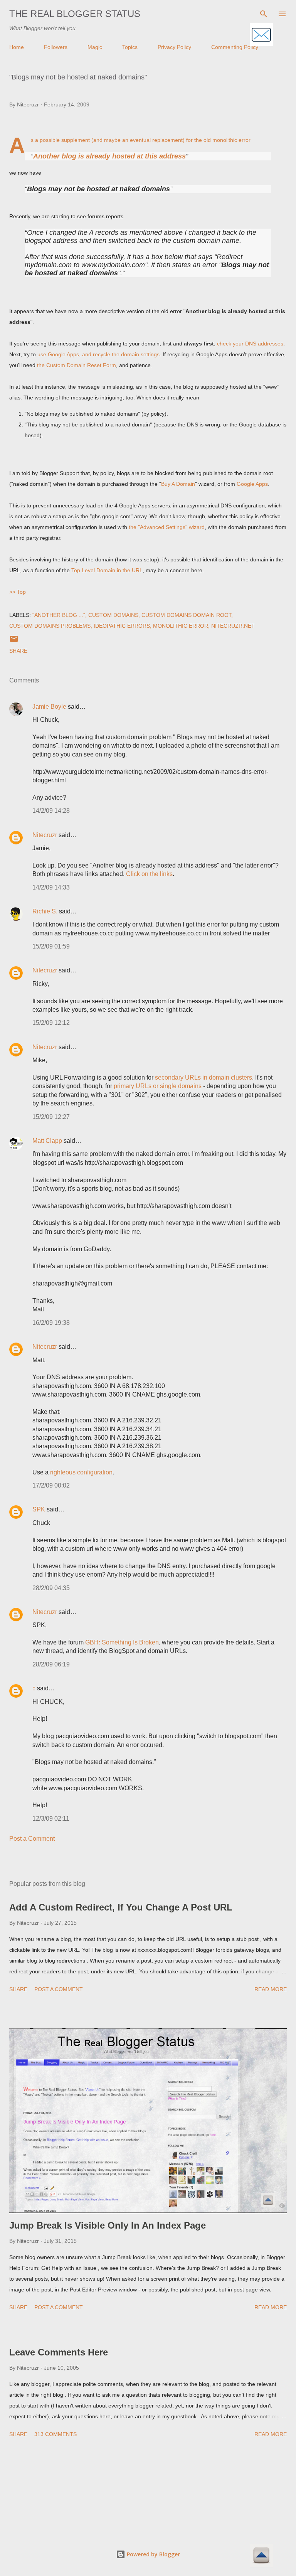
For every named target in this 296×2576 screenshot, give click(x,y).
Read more (271, 1989)
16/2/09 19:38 (51, 1323)
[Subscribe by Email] (261, 35)
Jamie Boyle (49, 707)
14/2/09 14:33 (51, 887)
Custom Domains (113, 615)
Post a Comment (32, 1839)
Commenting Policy (235, 47)
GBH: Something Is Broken (122, 1642)
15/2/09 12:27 (51, 1117)
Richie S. (45, 911)
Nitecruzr (45, 835)
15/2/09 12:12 (51, 1023)
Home (17, 47)
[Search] (264, 14)
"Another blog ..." (59, 615)
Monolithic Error (181, 626)
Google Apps (252, 484)
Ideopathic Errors (122, 626)
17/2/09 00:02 (51, 1485)
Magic (95, 47)
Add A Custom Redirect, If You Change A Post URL (121, 1907)
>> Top (18, 592)
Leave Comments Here (59, 2352)
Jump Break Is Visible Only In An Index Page (108, 2225)
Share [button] (18, 651)
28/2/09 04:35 (51, 1588)
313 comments (55, 2434)
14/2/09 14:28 (51, 811)
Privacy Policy (174, 47)
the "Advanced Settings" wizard (167, 527)
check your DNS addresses (250, 344)
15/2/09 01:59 (51, 946)
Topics (130, 47)
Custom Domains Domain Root (186, 615)
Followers (56, 47)
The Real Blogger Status (75, 14)
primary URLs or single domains (158, 1086)
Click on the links (149, 874)
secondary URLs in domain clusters (203, 1077)
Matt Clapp (47, 1141)
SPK (39, 1509)
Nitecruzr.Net (233, 626)
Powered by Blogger (153, 2554)
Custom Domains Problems (50, 626)
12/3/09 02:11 (51, 1819)
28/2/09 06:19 (51, 1664)
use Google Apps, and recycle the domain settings (98, 354)
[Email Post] (14, 642)
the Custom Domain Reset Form (77, 365)
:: (34, 1688)
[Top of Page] (261, 2556)
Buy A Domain (178, 484)
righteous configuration (81, 1472)
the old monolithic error (222, 140)
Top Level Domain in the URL (107, 570)
